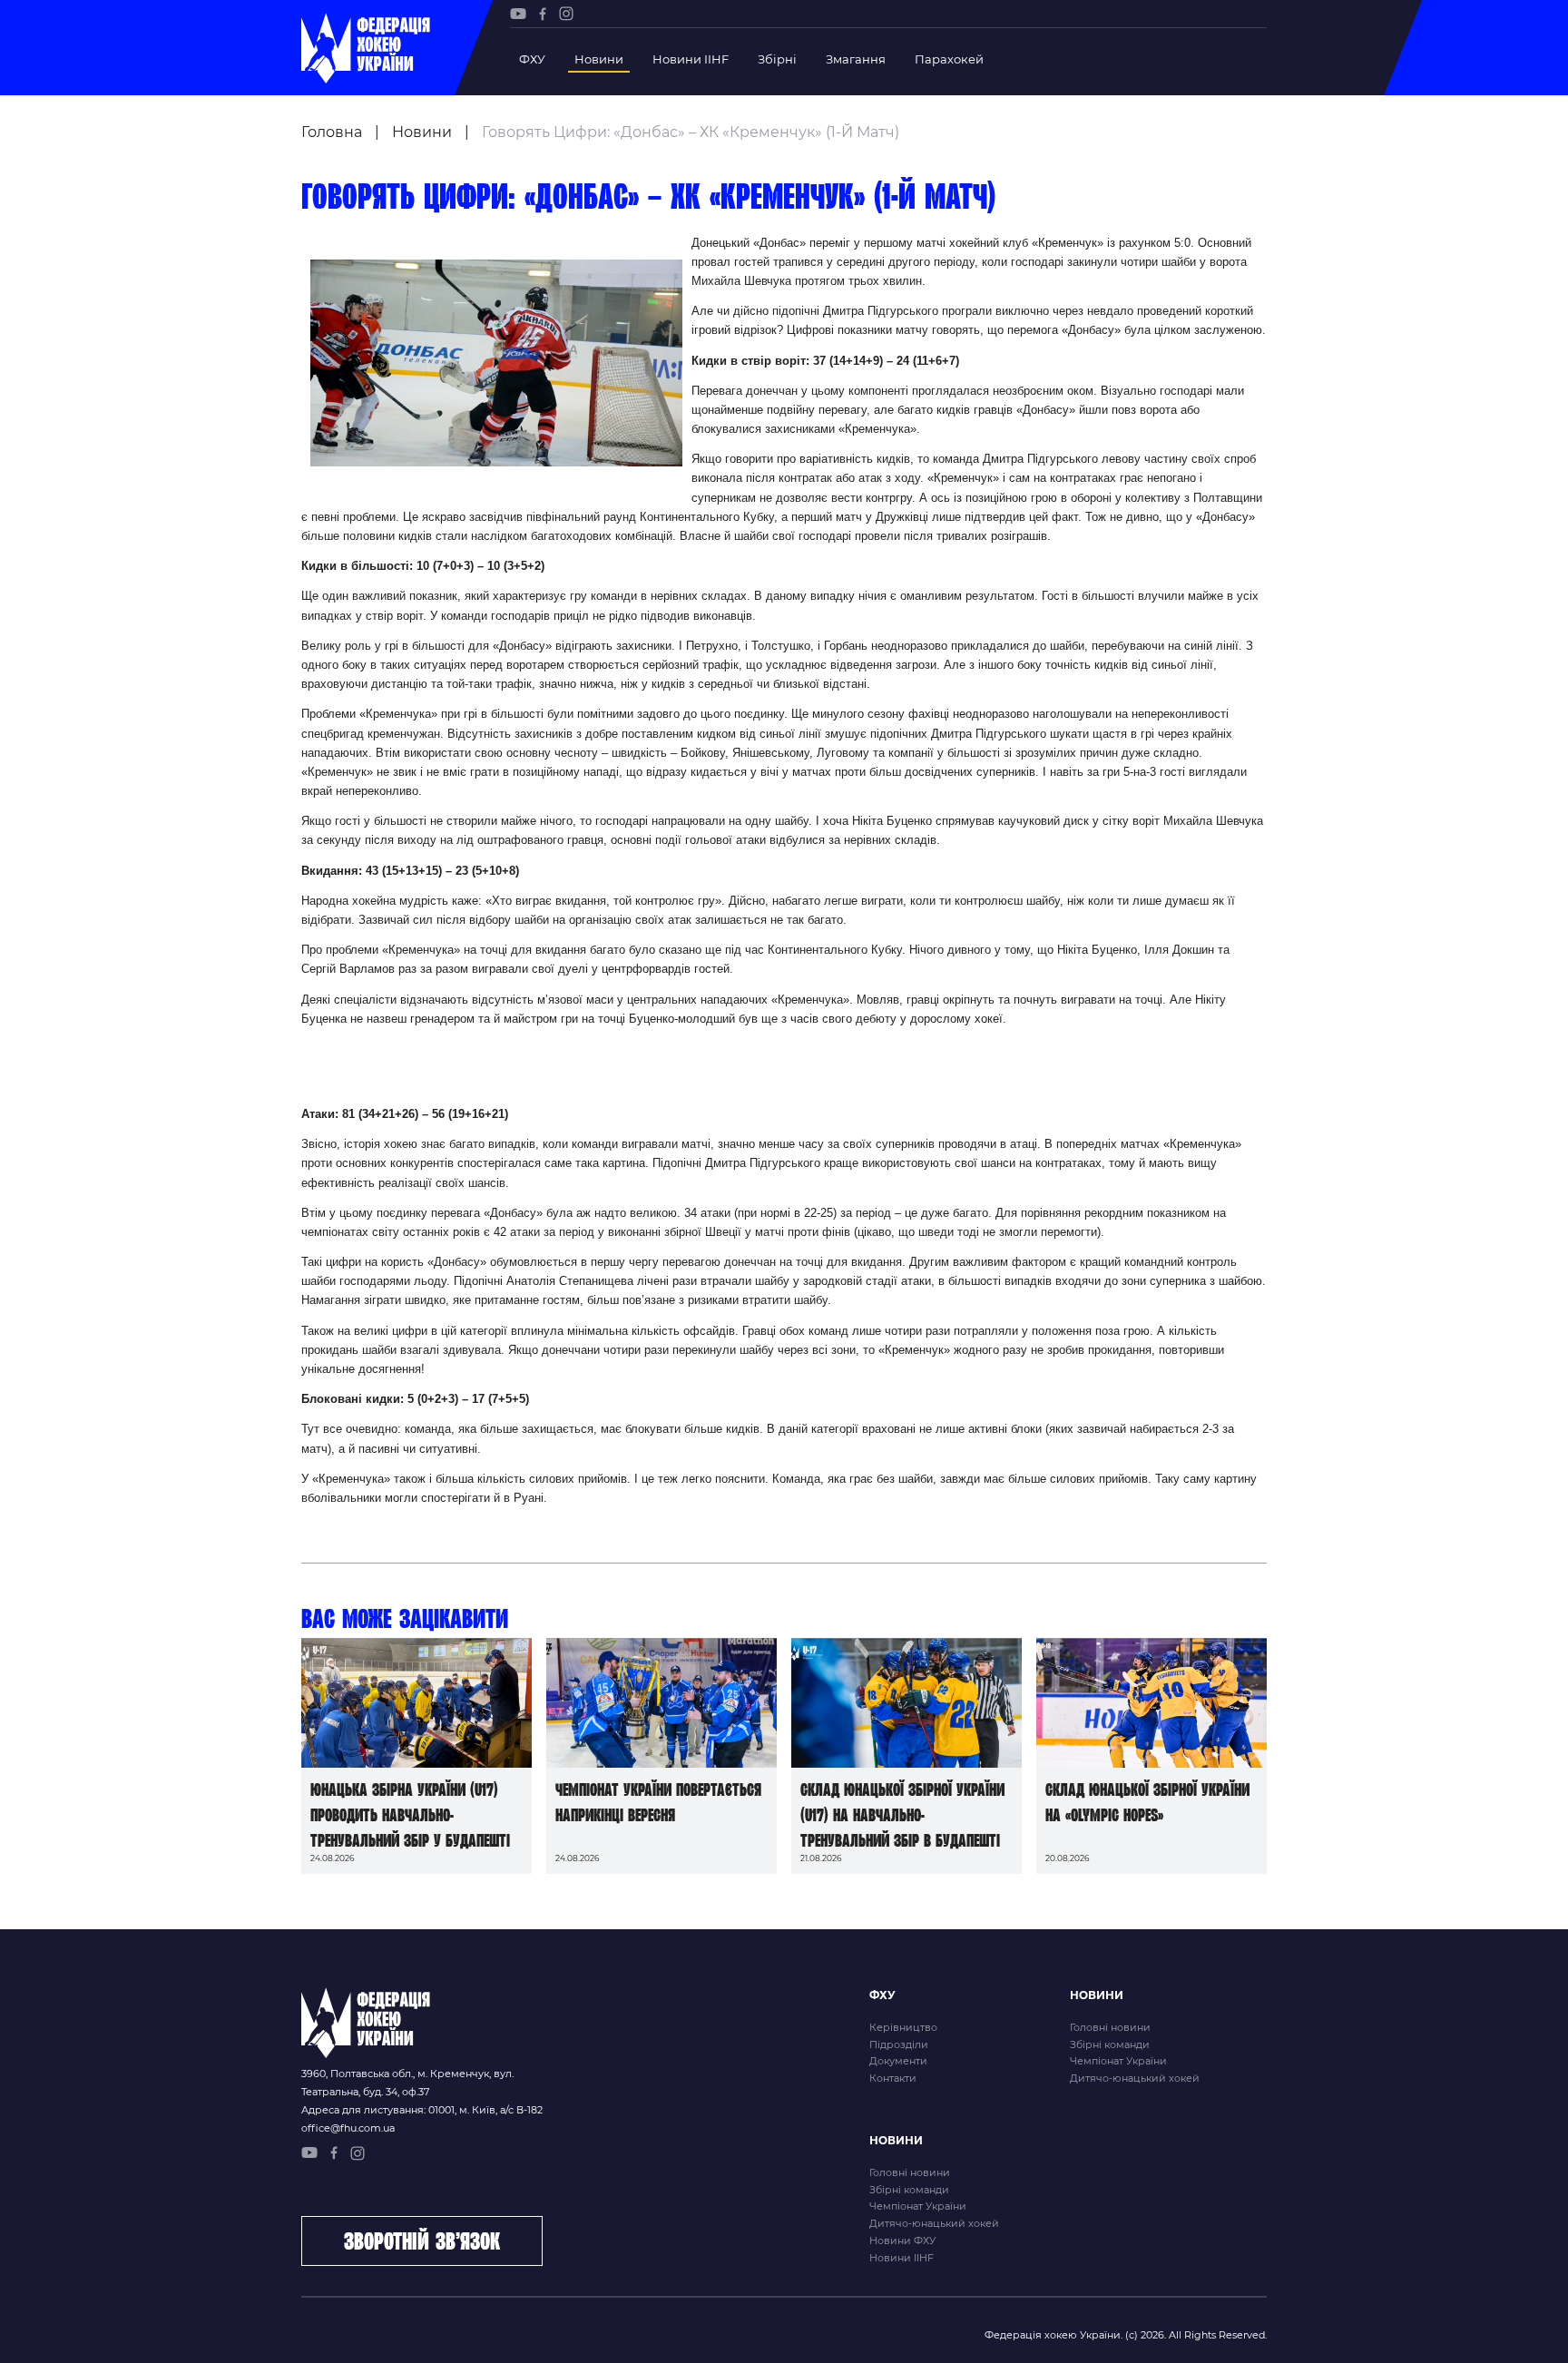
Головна (332, 132)
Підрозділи (899, 2044)
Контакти (893, 2078)
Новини (599, 59)
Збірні (777, 59)
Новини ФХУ (902, 2240)
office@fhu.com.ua (348, 2128)
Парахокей (949, 59)
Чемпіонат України (1118, 2061)
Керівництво (903, 2027)
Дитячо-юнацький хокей (1135, 2078)
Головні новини (1110, 2027)
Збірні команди (1110, 2044)
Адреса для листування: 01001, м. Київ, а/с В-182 (422, 2110)
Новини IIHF (691, 59)
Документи (898, 2061)
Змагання (856, 59)
